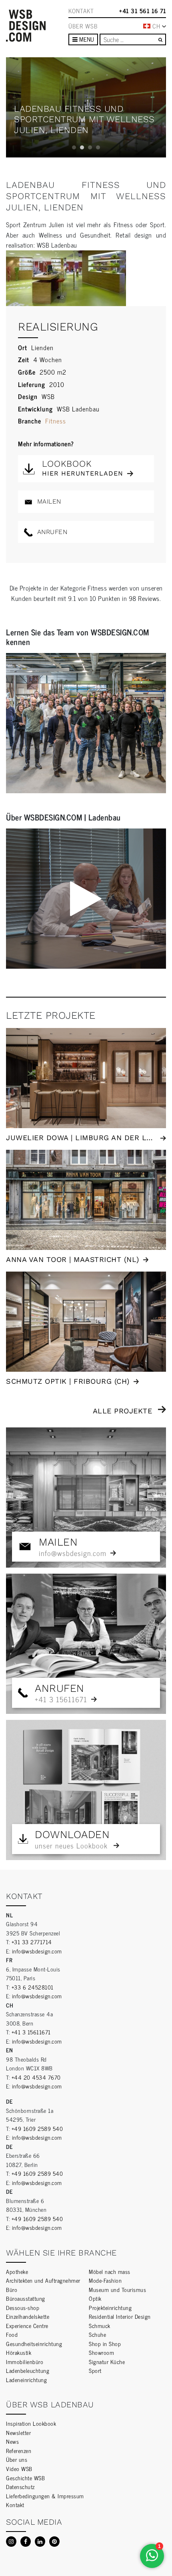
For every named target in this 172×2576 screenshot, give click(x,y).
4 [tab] (98, 147)
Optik (95, 2298)
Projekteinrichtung (110, 2307)
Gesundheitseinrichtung (34, 2343)
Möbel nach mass (110, 2271)
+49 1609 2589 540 (37, 2128)
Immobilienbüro (25, 2361)
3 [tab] (90, 147)
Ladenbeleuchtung (28, 2370)
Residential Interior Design (120, 2316)
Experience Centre (27, 2325)
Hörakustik (19, 2352)
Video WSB (19, 2468)
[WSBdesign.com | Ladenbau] (26, 26)
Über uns (17, 2459)
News (12, 2441)
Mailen (48, 501)
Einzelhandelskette (28, 2316)
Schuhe (97, 2334)
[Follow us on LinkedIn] (40, 2542)
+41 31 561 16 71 (143, 11)
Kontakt (81, 11)
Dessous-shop (23, 2307)
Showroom (101, 2352)
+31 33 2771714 (32, 1942)
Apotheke (17, 2271)
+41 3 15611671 (31, 2032)
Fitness (56, 421)
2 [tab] (82, 147)
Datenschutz (20, 2486)
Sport (95, 2370)
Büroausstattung (26, 2298)
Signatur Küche (107, 2361)
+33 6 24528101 (33, 1987)
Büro (12, 2289)
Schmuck (100, 2325)
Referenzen (19, 2450)
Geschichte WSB (25, 2478)
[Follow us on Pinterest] (54, 2542)
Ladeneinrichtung (26, 2379)
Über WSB (83, 26)
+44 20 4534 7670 (36, 2077)
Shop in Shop (105, 2343)
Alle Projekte (123, 1411)
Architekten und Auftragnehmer (43, 2280)
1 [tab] (74, 147)
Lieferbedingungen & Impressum (45, 2496)
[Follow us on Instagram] (11, 2542)
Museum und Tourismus (117, 2289)
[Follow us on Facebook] (26, 2542)
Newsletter (18, 2432)
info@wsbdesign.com (37, 1951)
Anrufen (51, 532)
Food (12, 2334)
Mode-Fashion (105, 2280)
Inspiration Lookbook (31, 2423)
